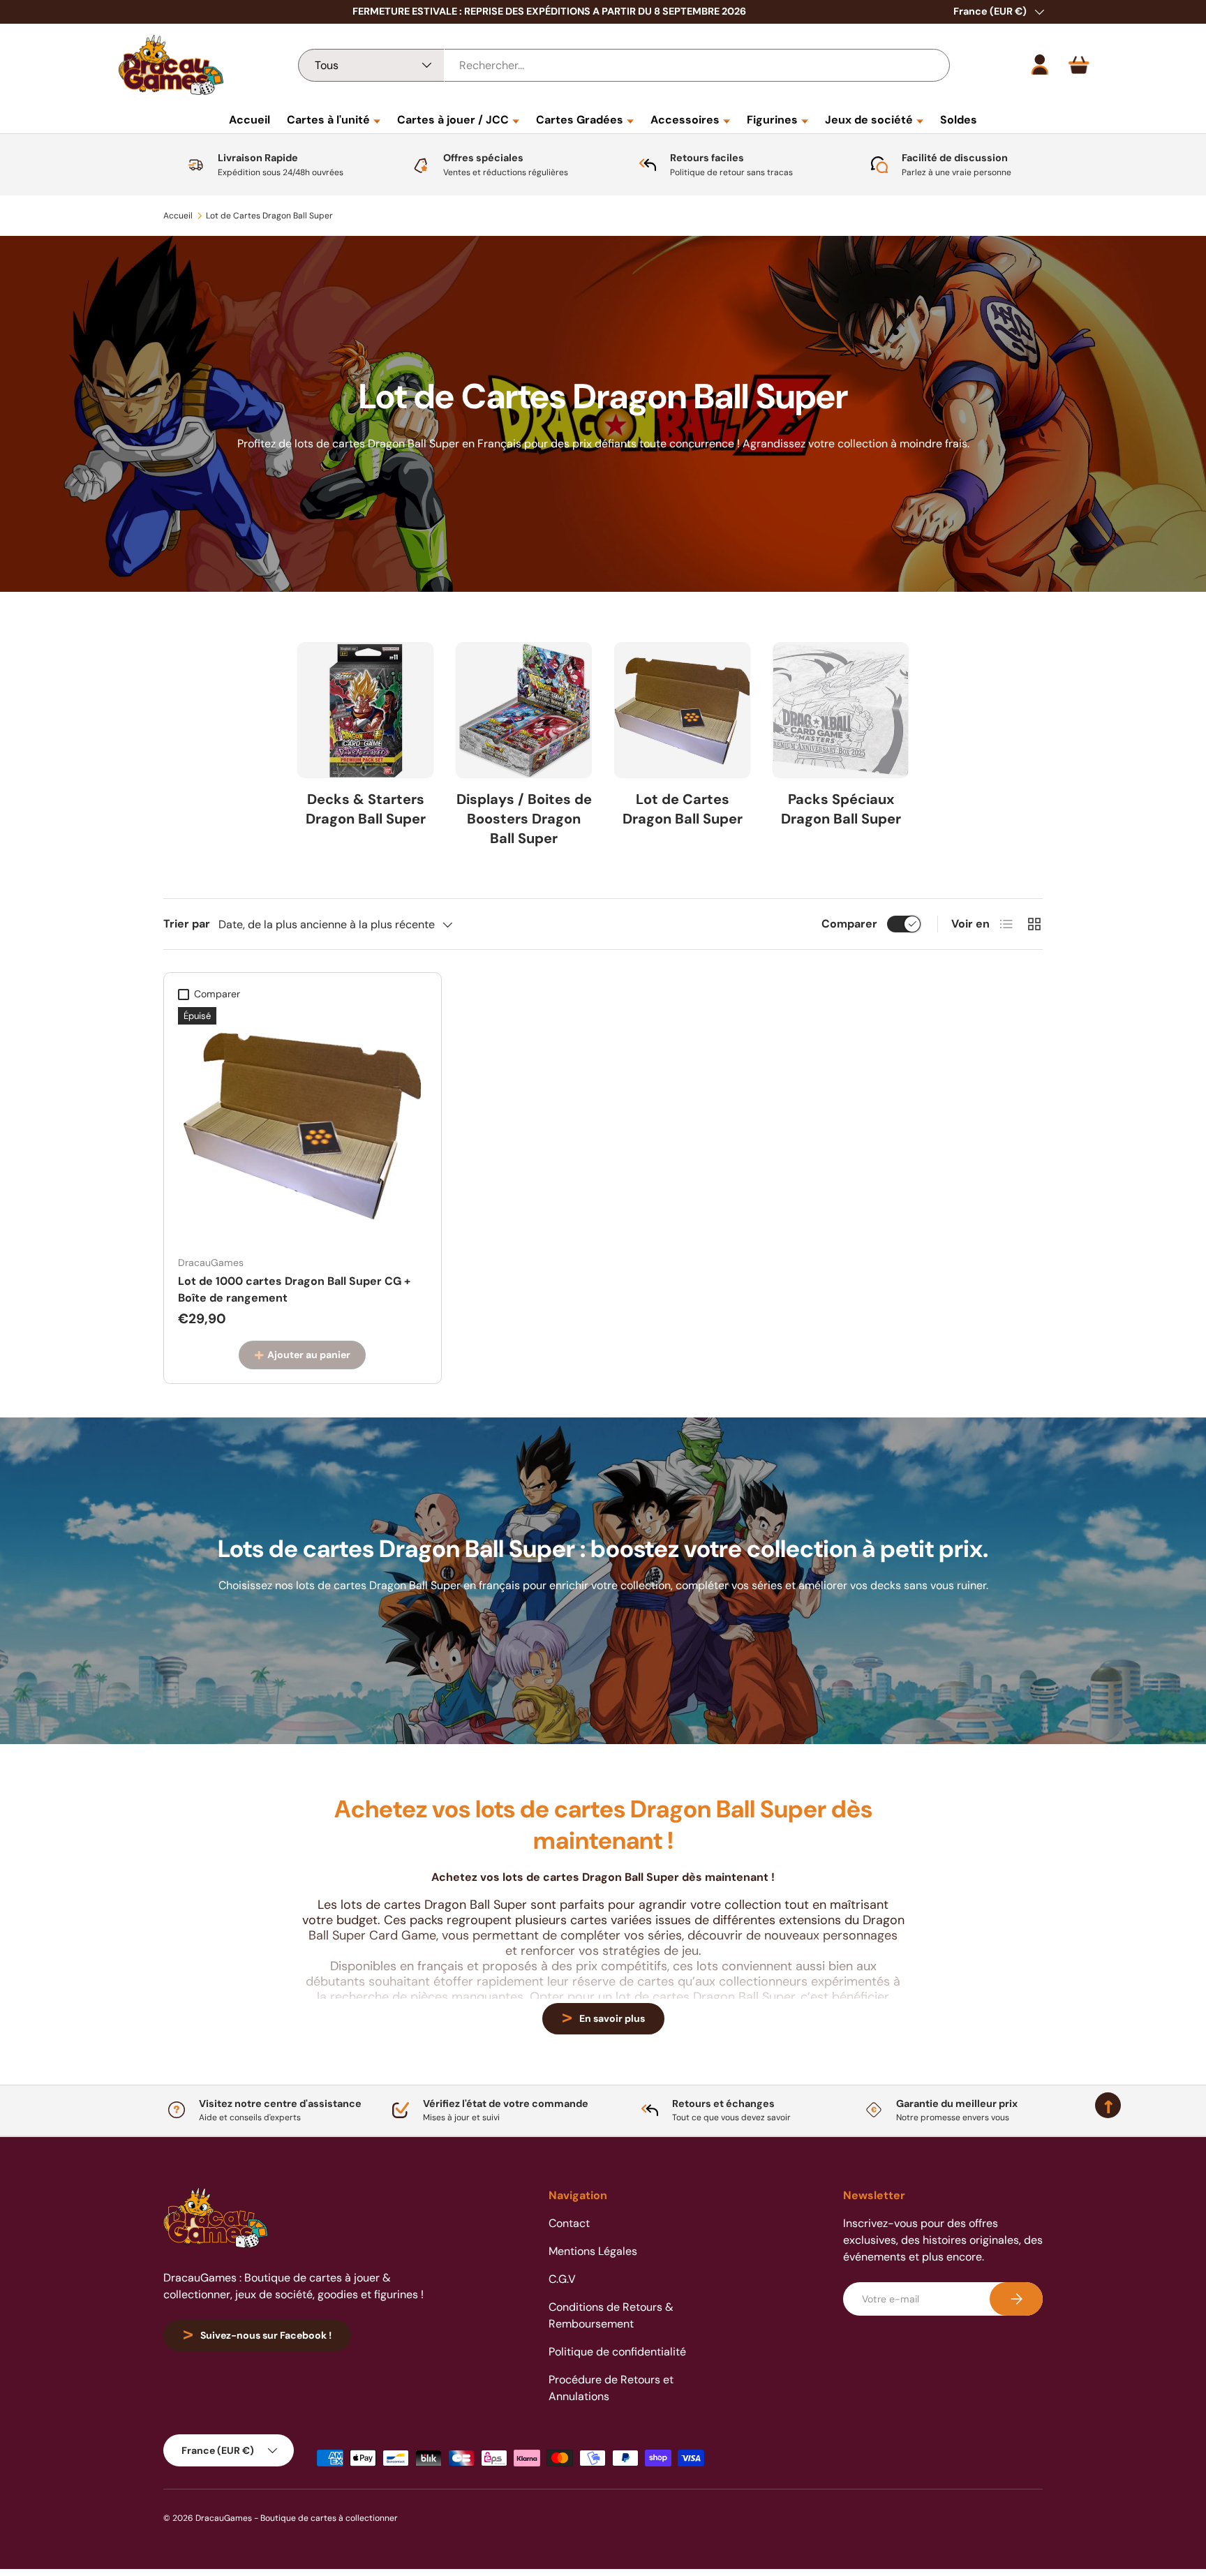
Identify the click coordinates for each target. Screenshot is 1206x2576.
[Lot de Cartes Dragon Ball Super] (682, 711)
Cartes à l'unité (328, 120)
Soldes (959, 120)
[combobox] (624, 65)
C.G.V (562, 2279)
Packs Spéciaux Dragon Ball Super (841, 809)
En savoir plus (612, 2018)
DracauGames (224, 2518)
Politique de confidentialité (617, 2352)
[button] (1079, 65)
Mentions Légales (593, 2251)
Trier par (187, 924)
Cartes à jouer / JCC (453, 120)
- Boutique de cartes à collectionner (326, 2518)
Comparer (849, 924)
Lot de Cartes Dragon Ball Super (269, 216)
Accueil (250, 120)
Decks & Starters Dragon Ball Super (366, 809)
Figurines (772, 120)
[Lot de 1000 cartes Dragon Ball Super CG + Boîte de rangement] (303, 1126)
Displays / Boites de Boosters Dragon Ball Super (524, 819)
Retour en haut (603, 2136)
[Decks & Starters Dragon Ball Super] (365, 711)
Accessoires (685, 120)
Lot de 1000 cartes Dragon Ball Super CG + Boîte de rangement (294, 1289)
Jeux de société (869, 120)
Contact (569, 2223)
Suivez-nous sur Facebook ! (266, 2335)
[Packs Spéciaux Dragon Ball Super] (841, 711)
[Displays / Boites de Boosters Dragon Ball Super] (524, 711)
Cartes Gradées (580, 120)
